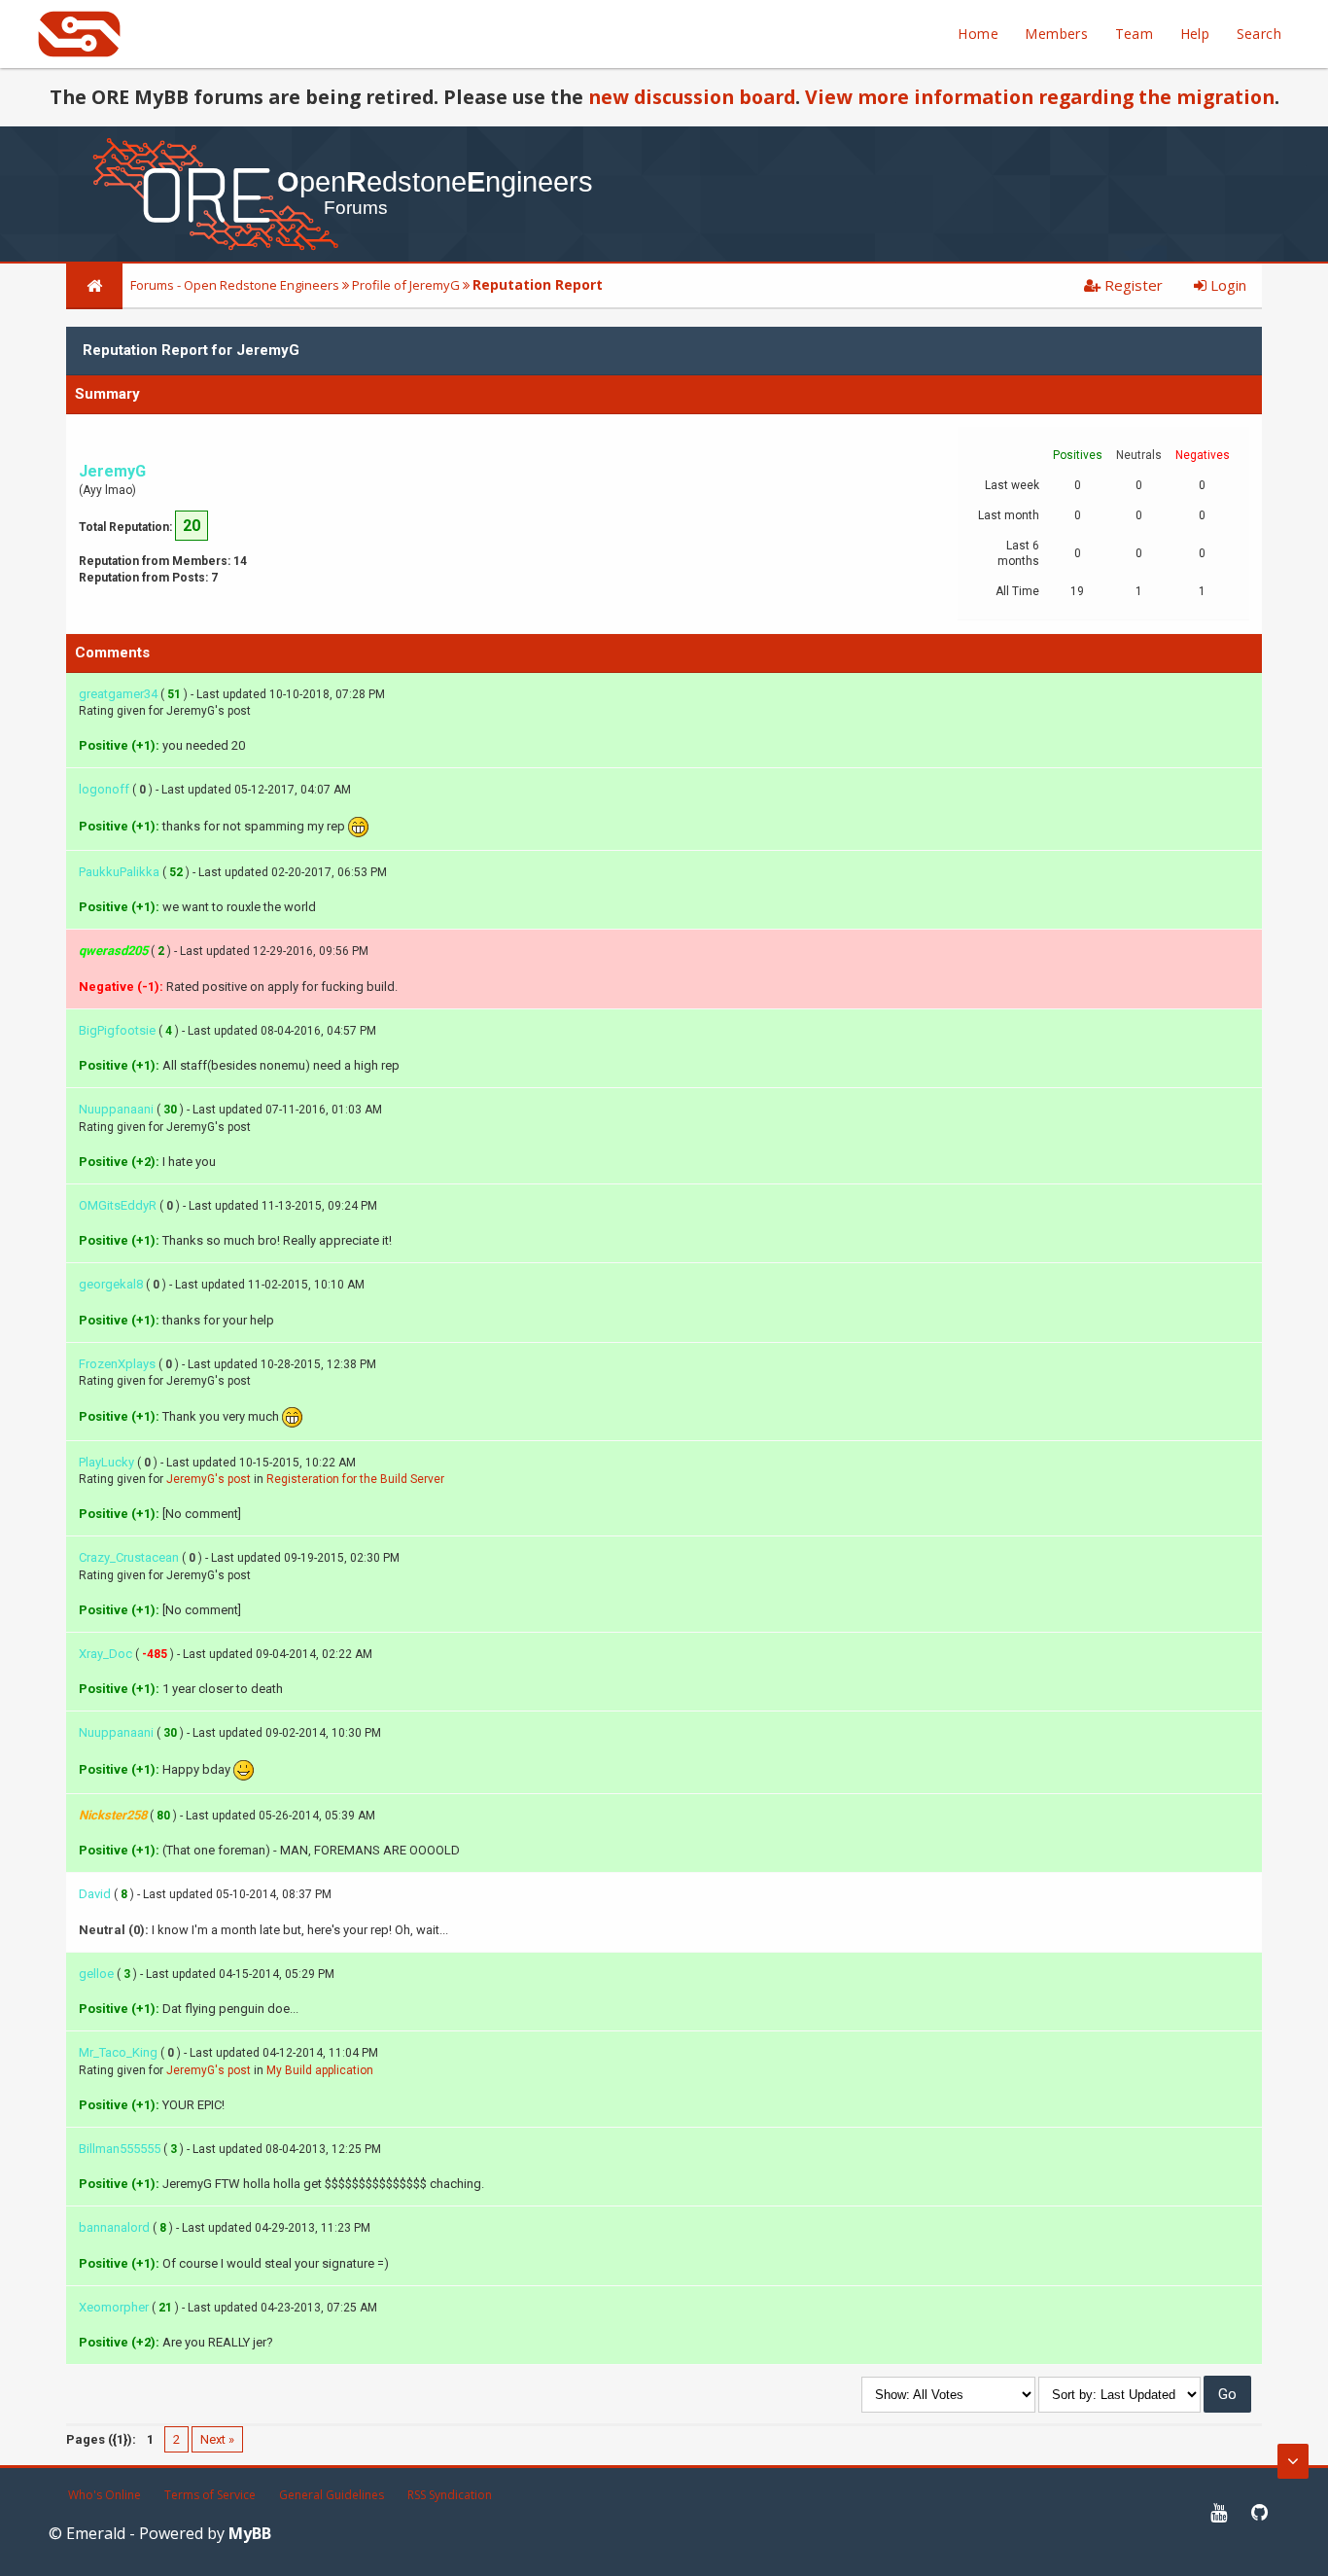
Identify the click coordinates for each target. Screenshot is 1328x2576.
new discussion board (692, 97)
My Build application (320, 2070)
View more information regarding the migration (1040, 97)
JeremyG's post (209, 1479)
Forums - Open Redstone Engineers (235, 285)
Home (978, 34)
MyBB (250, 2533)
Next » (217, 2439)
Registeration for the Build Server (355, 1479)
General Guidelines (332, 2495)
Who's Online (105, 2495)
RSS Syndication (450, 2495)
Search (1259, 34)
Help (1195, 34)
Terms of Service (210, 2495)
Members (1056, 34)
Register (1132, 285)
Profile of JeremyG (406, 285)
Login (1226, 285)
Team (1135, 34)
